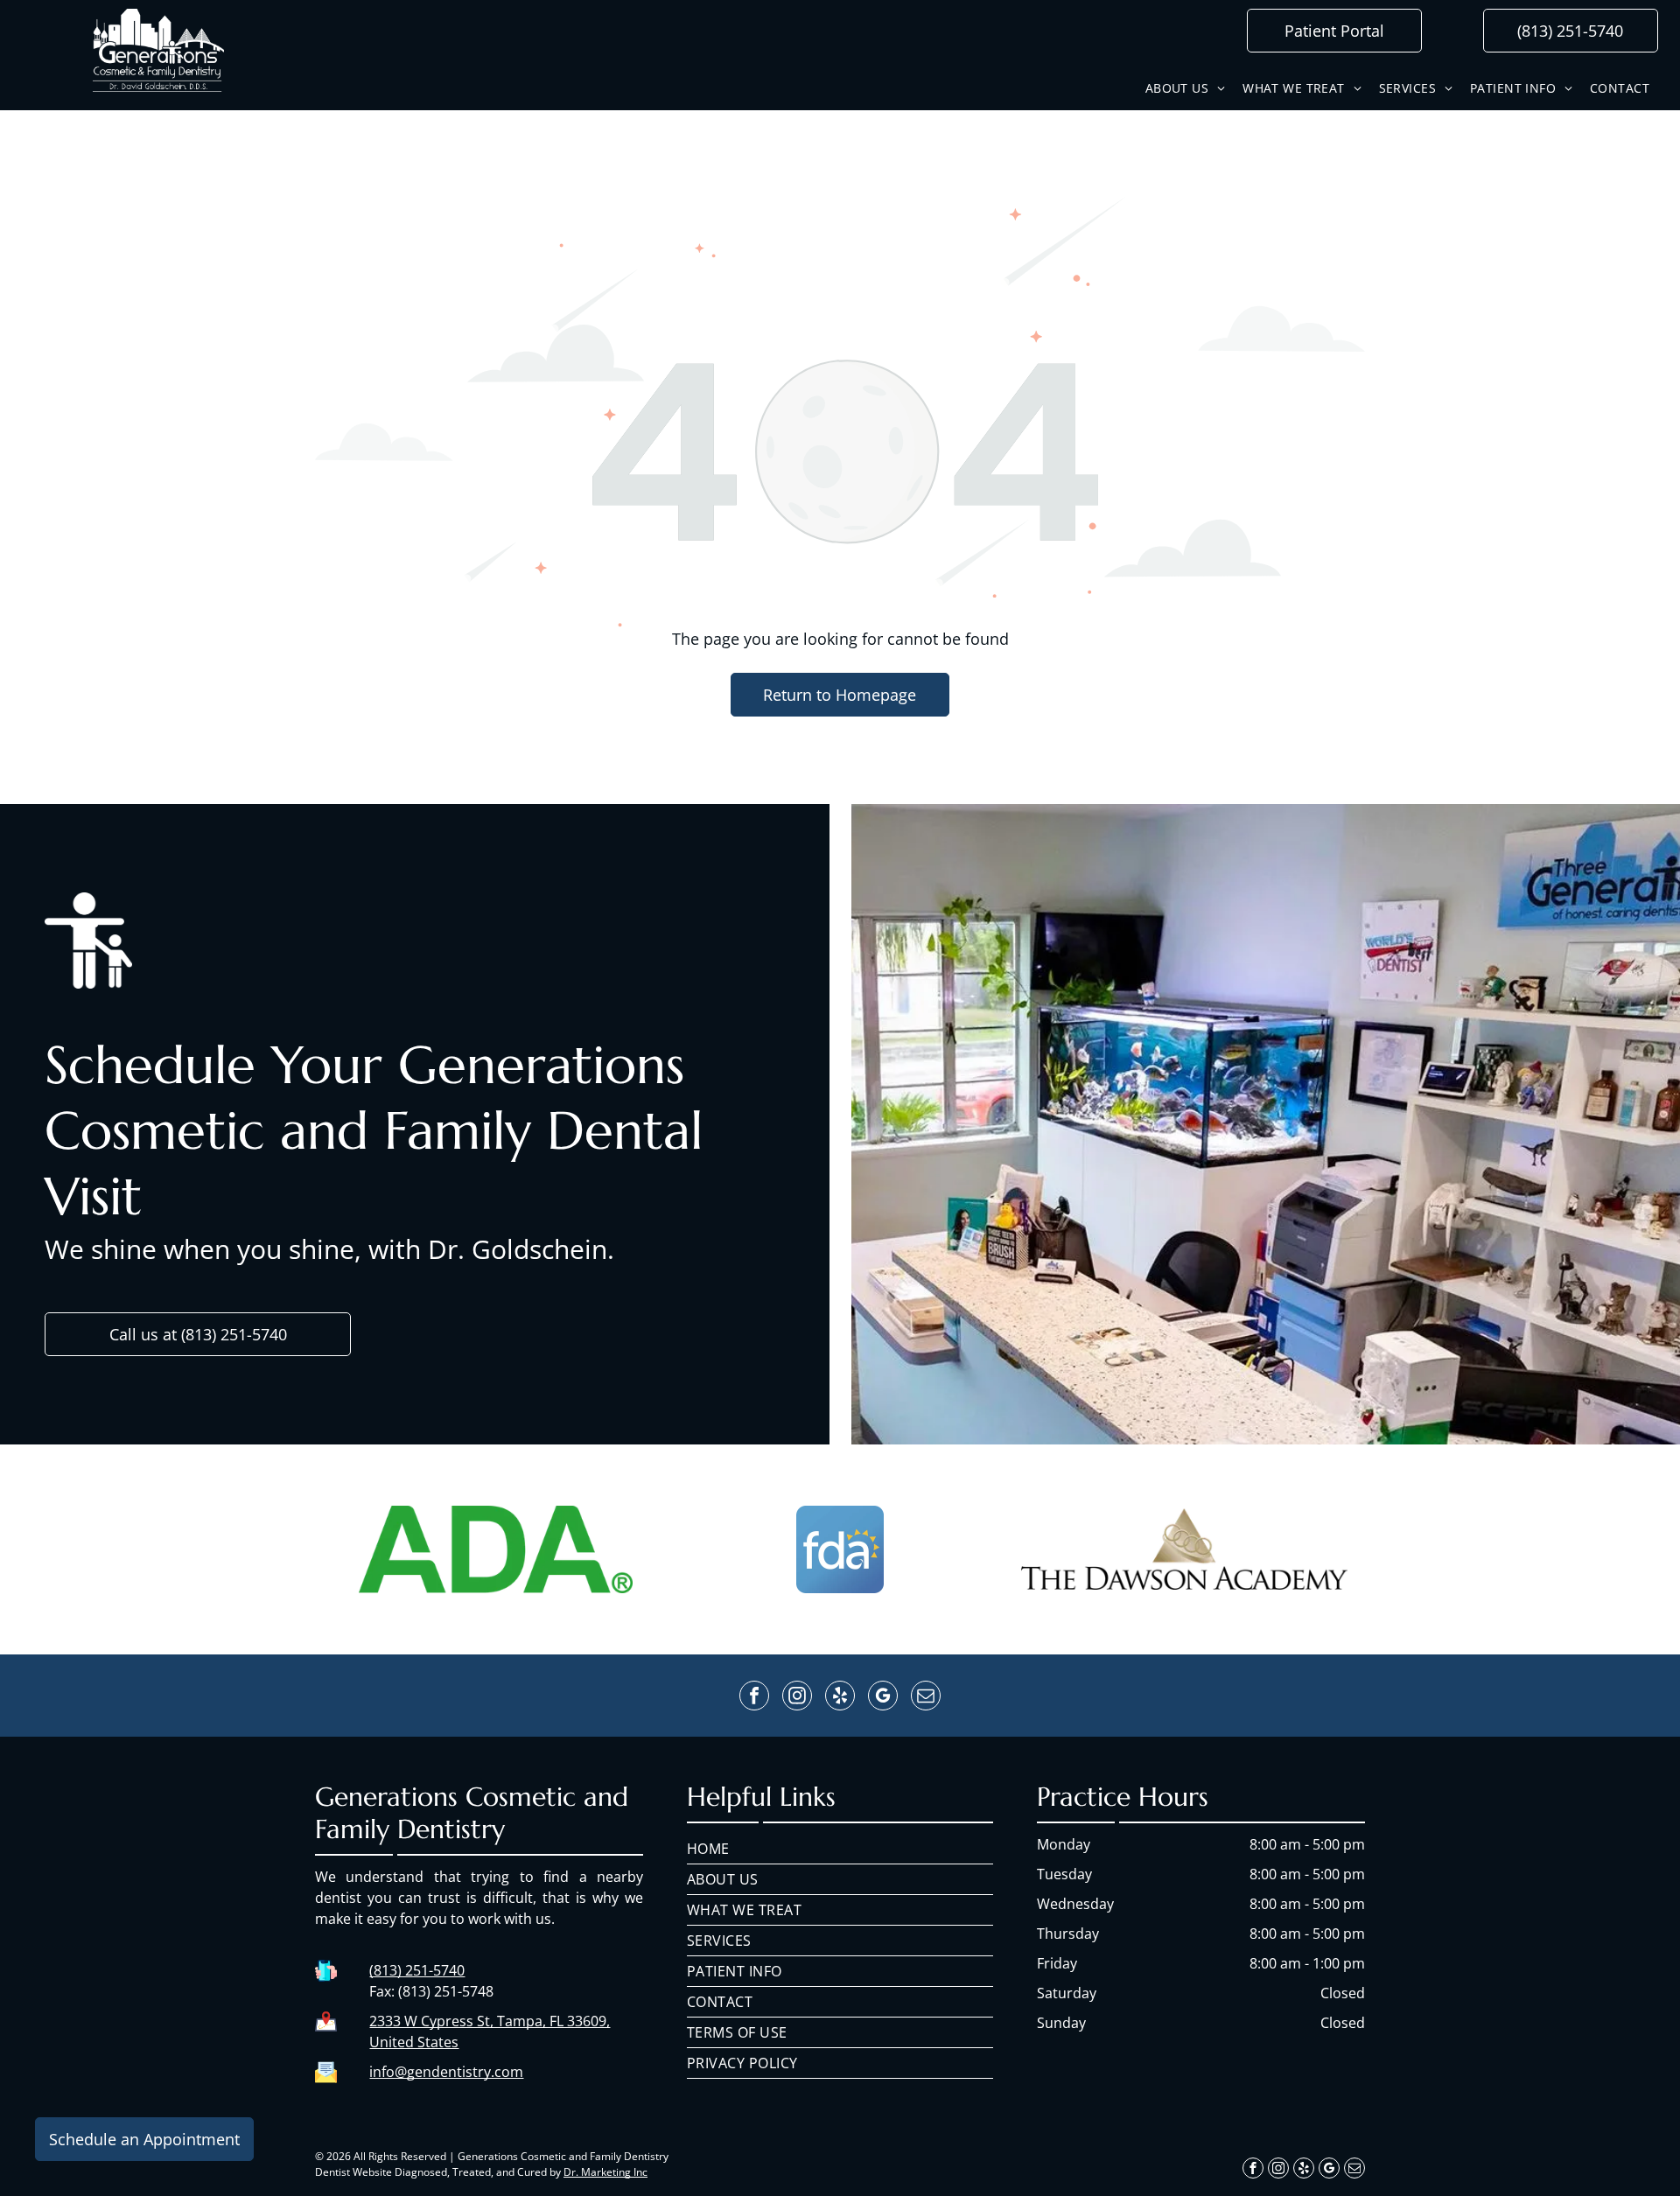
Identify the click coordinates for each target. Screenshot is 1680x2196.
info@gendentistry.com (446, 2072)
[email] (926, 1698)
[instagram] (797, 1698)
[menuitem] (1185, 88)
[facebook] (754, 1698)
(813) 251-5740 (417, 1970)
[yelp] (840, 1698)
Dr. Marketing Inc (605, 2172)
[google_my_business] (883, 1698)
